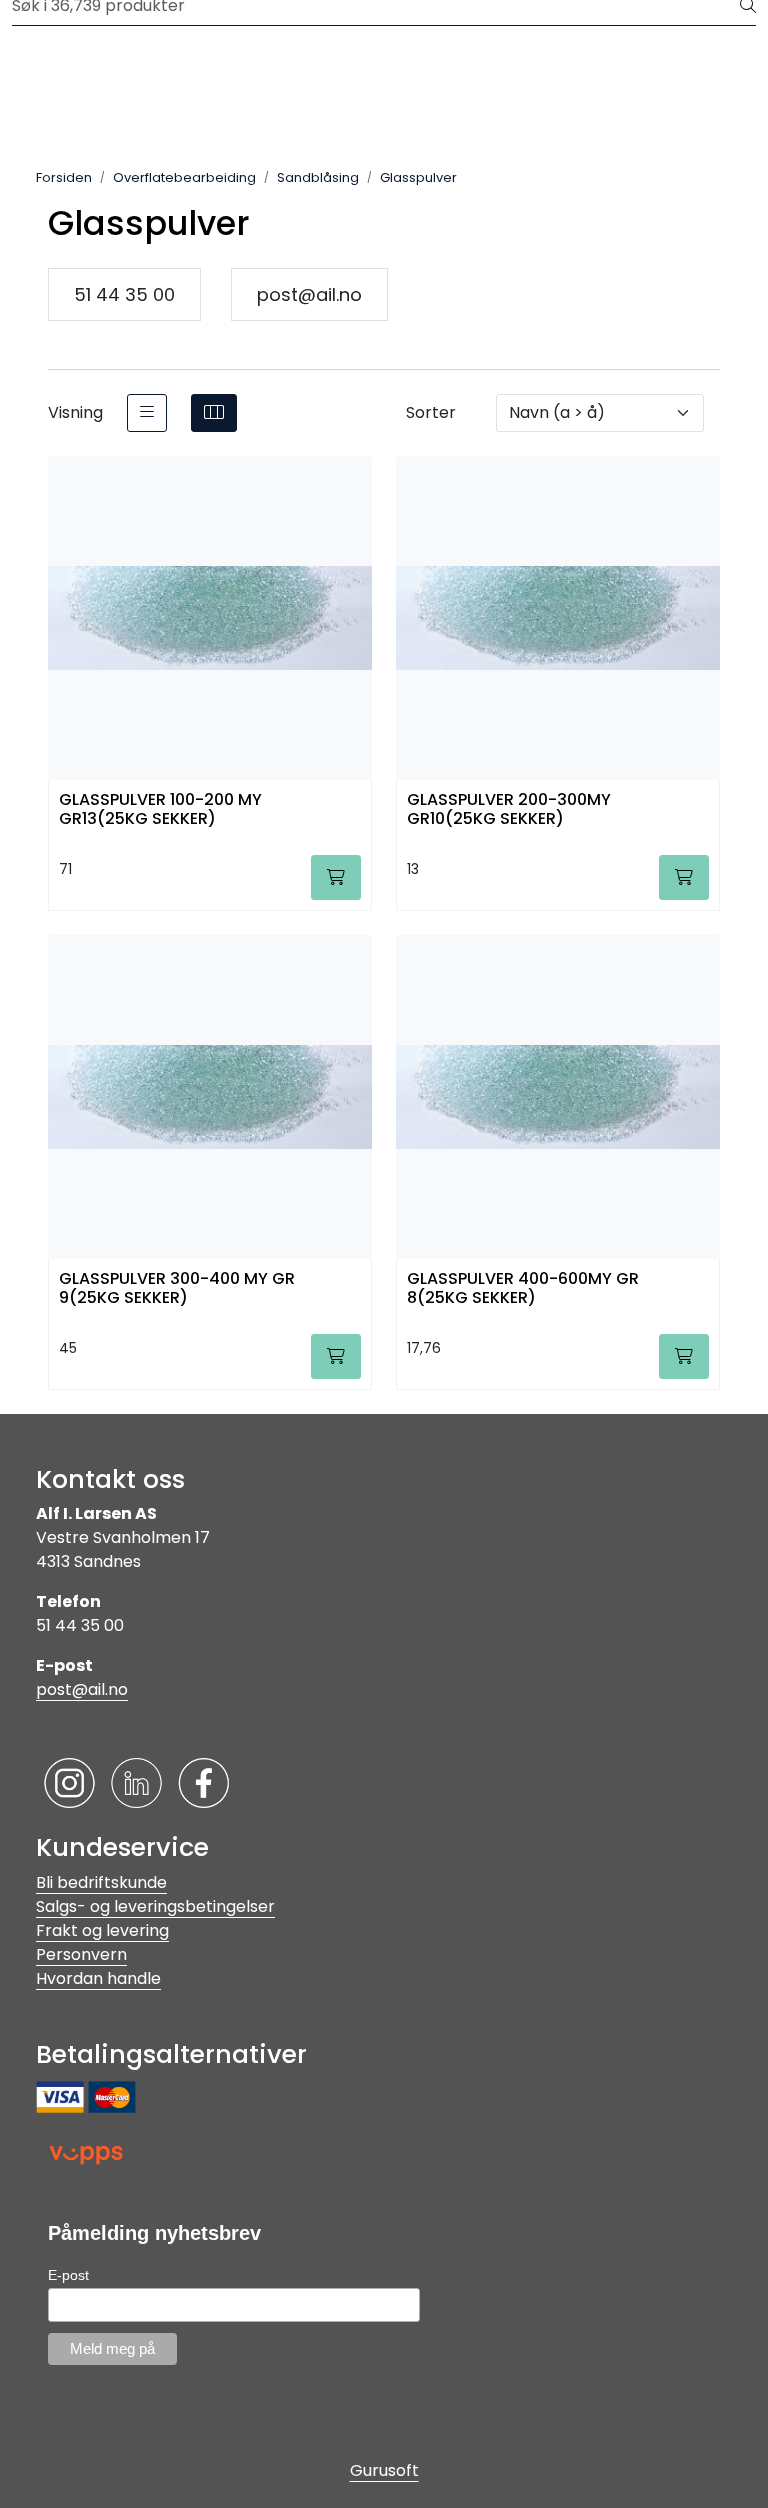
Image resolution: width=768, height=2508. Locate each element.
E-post (68, 2275)
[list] (147, 413)
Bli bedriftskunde (101, 1882)
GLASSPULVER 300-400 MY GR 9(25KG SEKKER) (177, 1289)
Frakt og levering (102, 1930)
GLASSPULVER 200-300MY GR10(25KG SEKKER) (509, 810)
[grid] (214, 413)
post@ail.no (309, 294)
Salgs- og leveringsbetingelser (155, 1906)
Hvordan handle (98, 1978)
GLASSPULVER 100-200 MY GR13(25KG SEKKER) (160, 810)
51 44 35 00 (124, 294)
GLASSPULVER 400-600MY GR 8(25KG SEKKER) (523, 1289)
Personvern (81, 1954)
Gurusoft (384, 2470)
